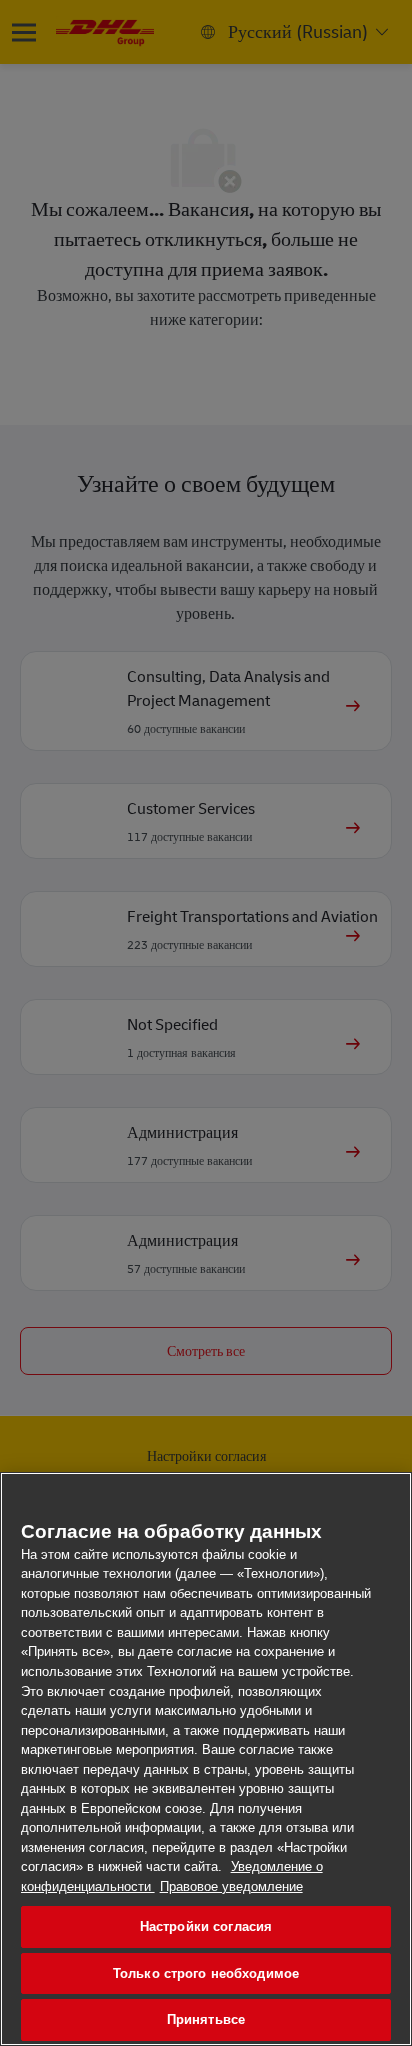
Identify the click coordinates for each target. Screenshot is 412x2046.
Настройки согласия (206, 1926)
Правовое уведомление (231, 1886)
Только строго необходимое (206, 1973)
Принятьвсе (206, 2019)
